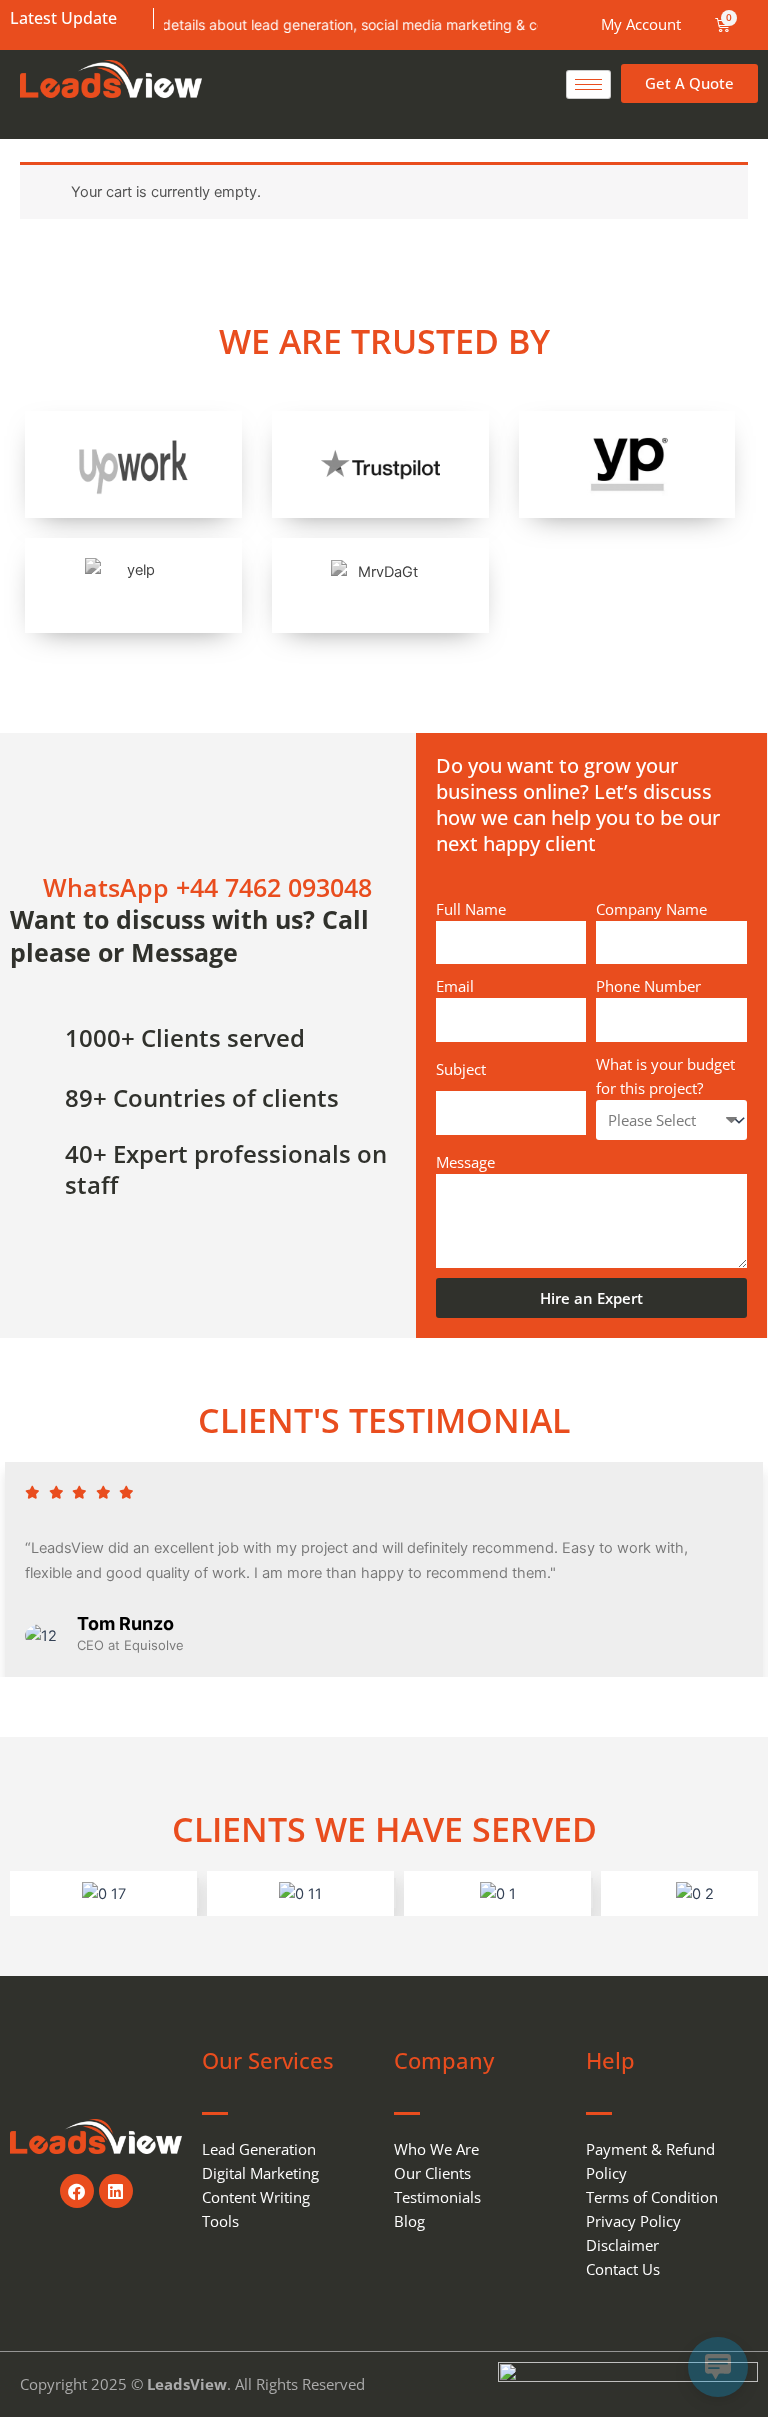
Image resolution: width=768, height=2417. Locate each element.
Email (455, 986)
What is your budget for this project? (665, 1076)
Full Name (471, 909)
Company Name (651, 909)
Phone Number (648, 986)
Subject (461, 1069)
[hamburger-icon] (588, 84)
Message (465, 1162)
